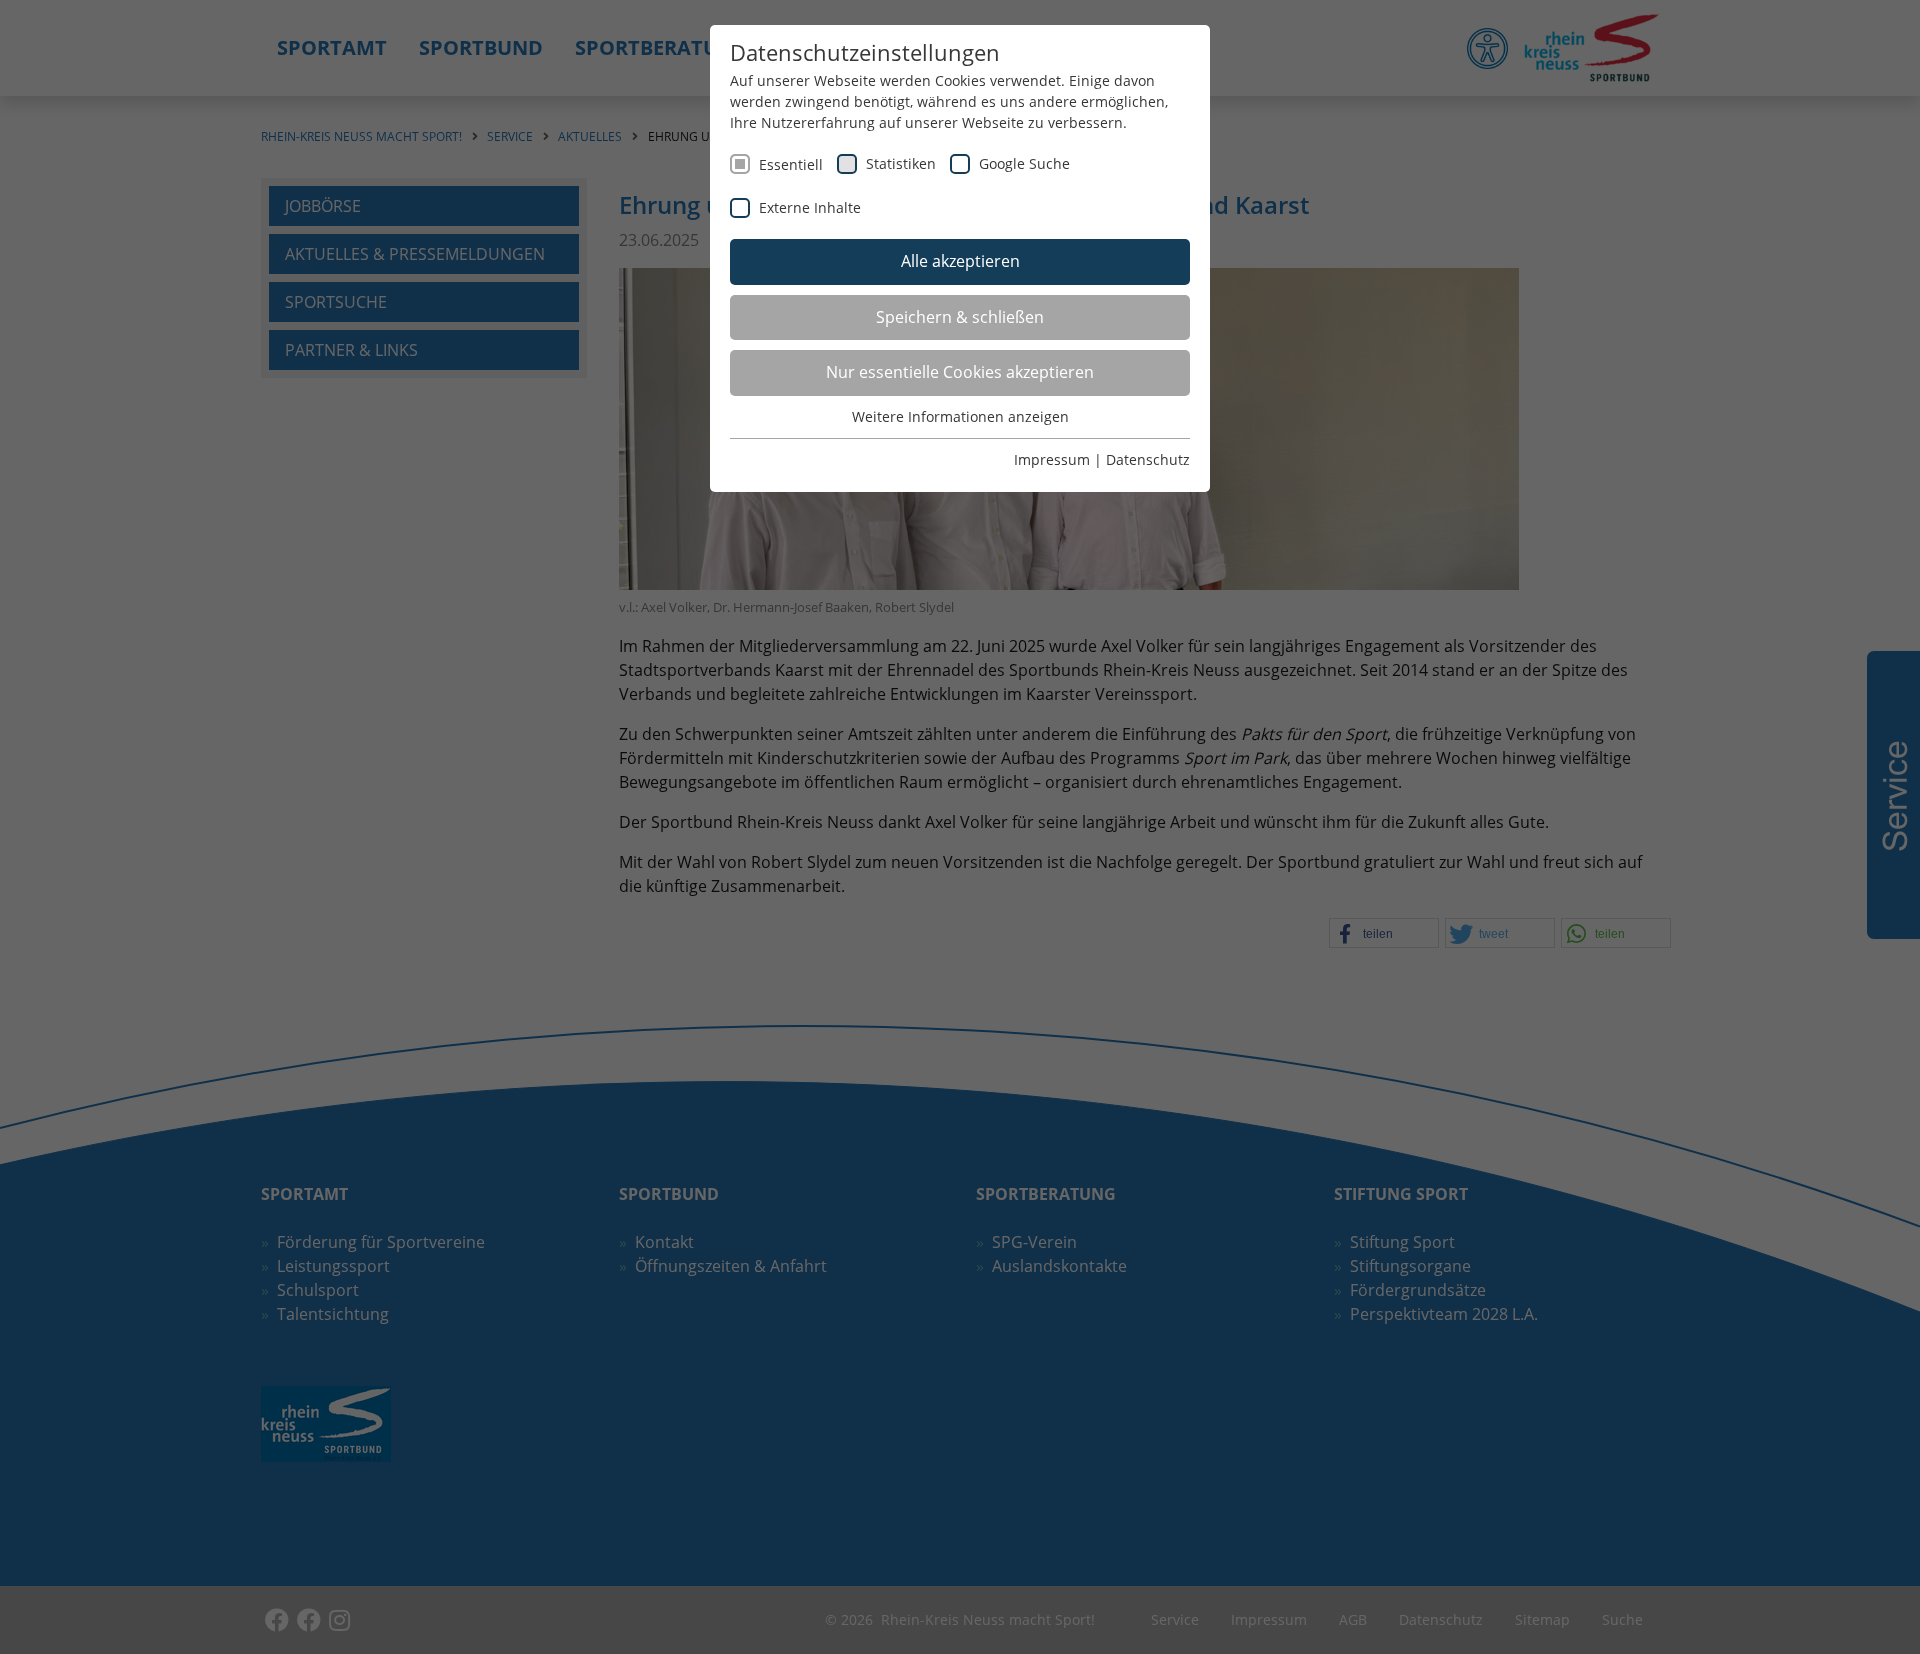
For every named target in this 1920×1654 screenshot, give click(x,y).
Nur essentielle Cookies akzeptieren (960, 372)
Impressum (1052, 459)
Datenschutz (1148, 459)
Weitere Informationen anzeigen (960, 416)
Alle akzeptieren (960, 261)
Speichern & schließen (960, 317)
